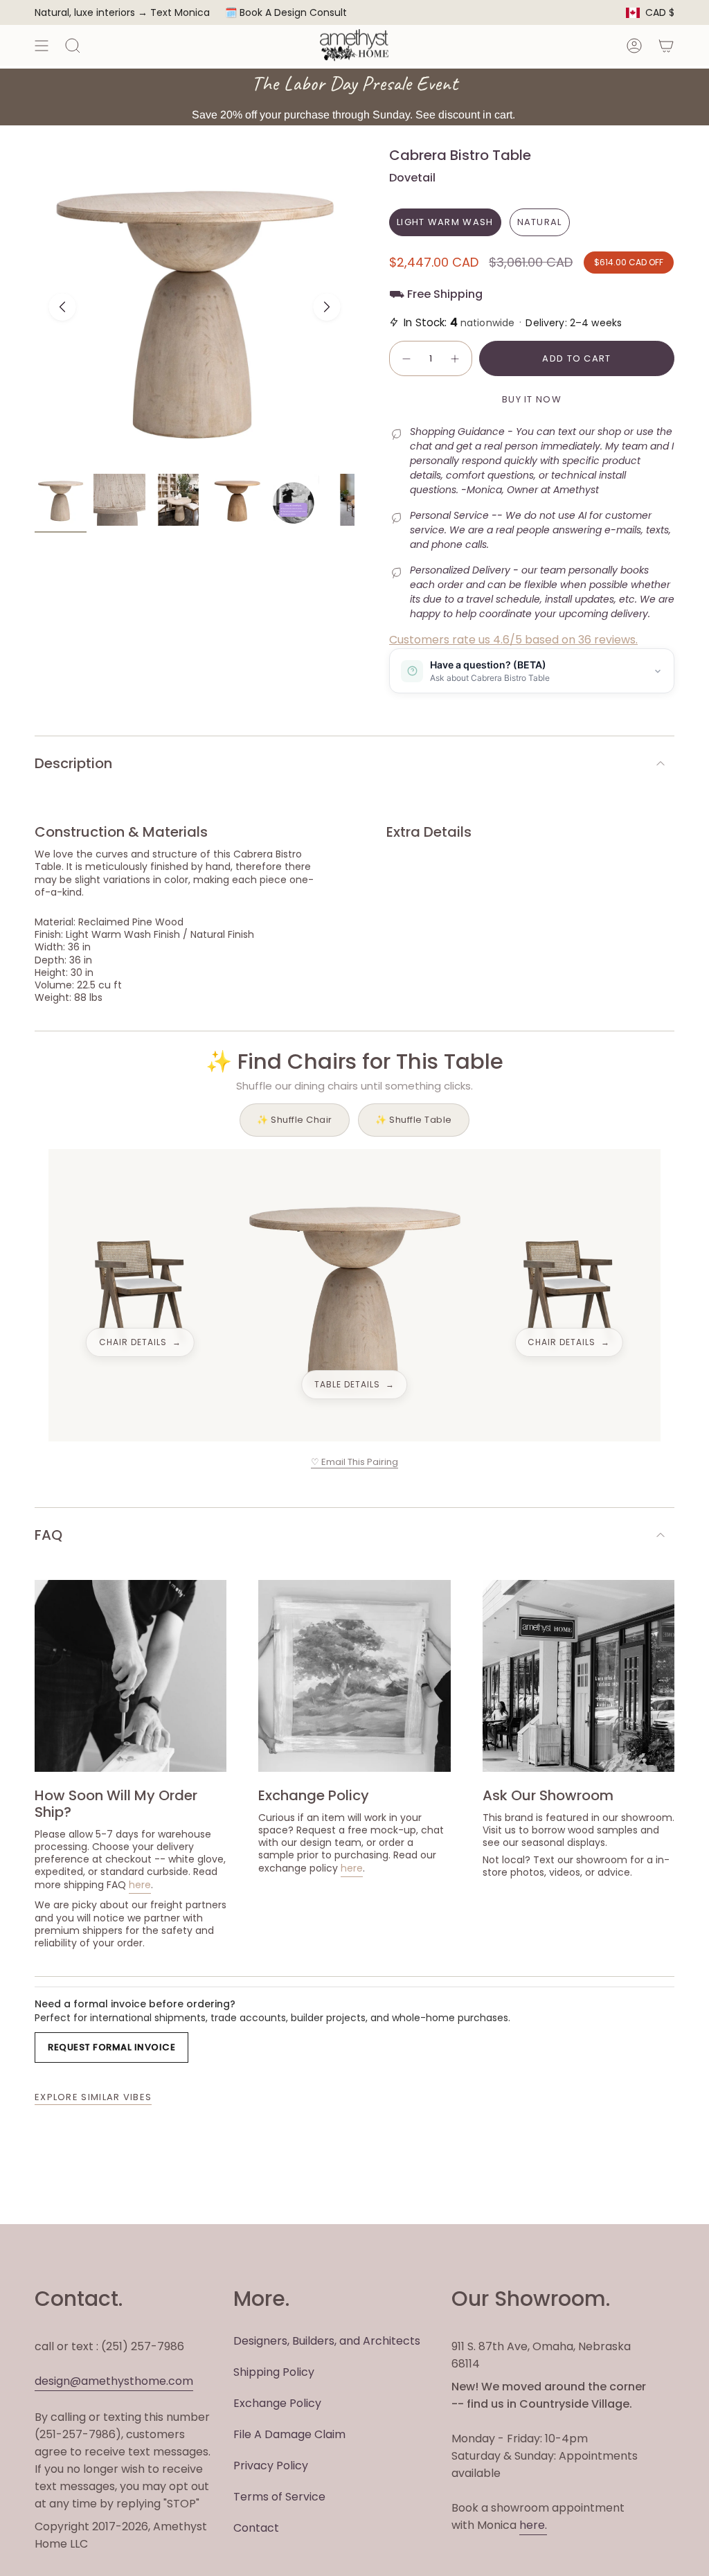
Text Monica (180, 13)
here (140, 1885)
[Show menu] (42, 45)
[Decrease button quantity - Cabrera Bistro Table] (406, 359)
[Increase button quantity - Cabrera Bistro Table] (456, 359)
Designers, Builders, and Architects (327, 2341)
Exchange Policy (277, 2403)
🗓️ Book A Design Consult (286, 12)
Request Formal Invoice (111, 2047)
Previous (62, 307)
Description (73, 763)
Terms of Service (279, 2497)
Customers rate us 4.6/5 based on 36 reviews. (513, 640)
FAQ (48, 1535)
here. (533, 2525)
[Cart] (666, 45)
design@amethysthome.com (114, 2381)
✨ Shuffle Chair (295, 1120)
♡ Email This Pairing (354, 1462)
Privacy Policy (271, 2466)
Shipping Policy (274, 2372)
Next (327, 307)
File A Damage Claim (289, 2434)
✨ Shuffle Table (414, 1120)
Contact (256, 2528)
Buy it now (532, 399)
